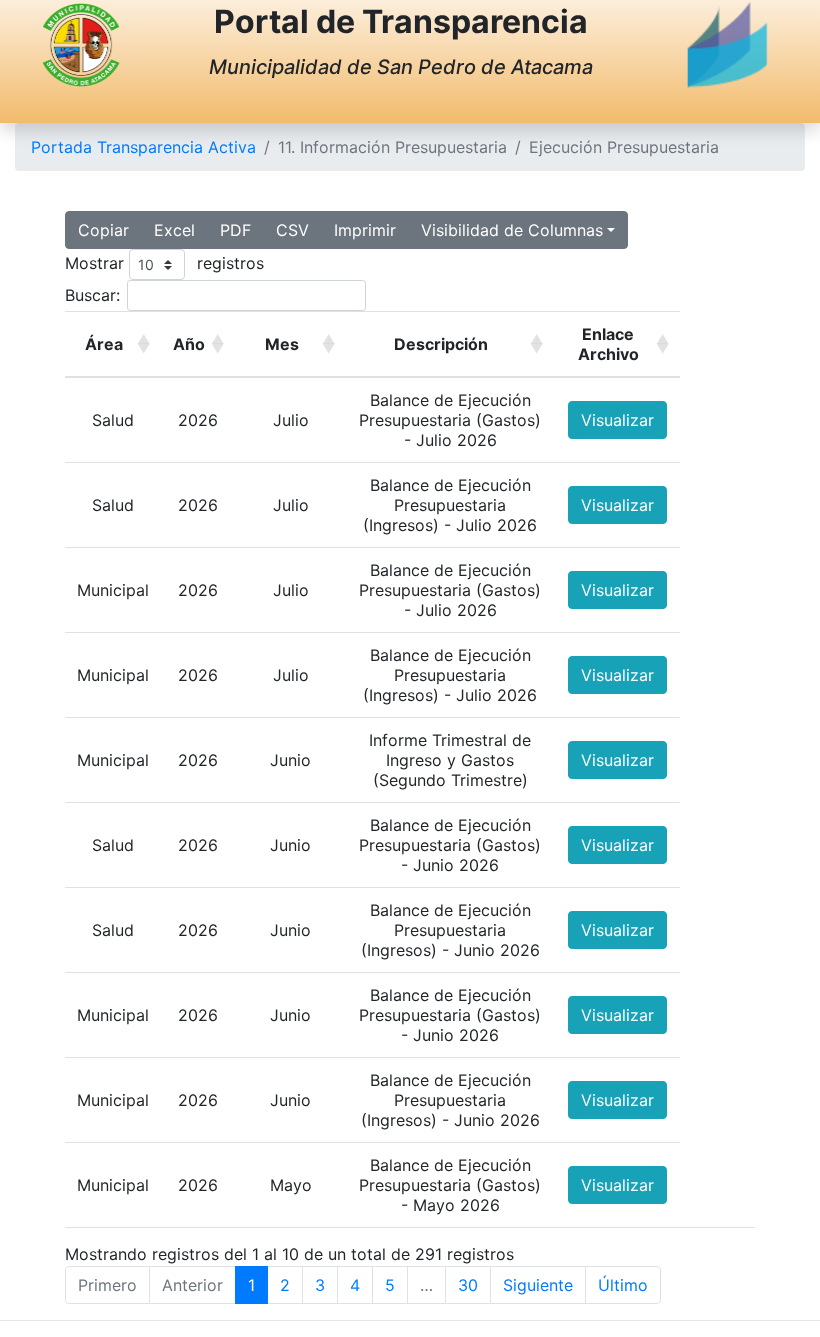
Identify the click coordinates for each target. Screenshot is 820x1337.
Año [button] (189, 344)
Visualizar (617, 420)
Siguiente (538, 1285)
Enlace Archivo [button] (608, 344)
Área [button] (104, 344)
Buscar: (92, 295)
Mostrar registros (164, 263)
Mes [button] (282, 344)
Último (623, 1285)
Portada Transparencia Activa (143, 147)
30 (468, 1285)
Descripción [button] (441, 344)
